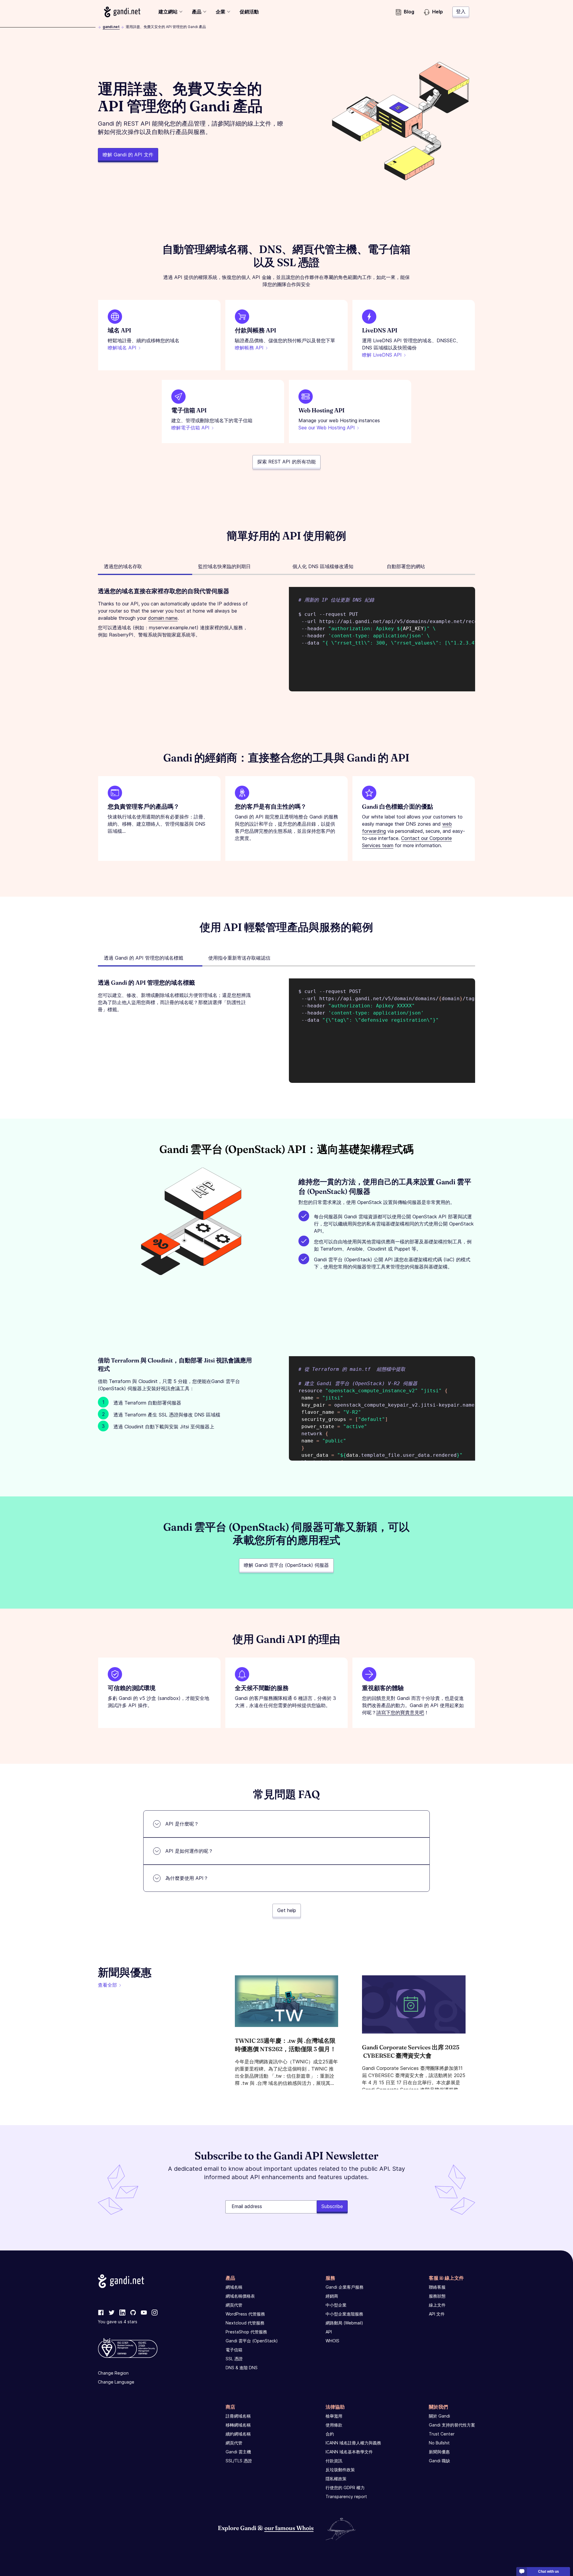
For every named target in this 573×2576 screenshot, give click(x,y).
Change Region (113, 2373)
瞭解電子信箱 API (190, 428)
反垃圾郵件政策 (340, 2470)
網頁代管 (234, 2305)
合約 (330, 2434)
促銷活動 (249, 12)
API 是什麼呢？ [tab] (182, 1824)
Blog (409, 12)
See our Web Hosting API (327, 428)
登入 (461, 11)
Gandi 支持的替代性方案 (452, 2425)
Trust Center (442, 2434)
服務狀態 (437, 2296)
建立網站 (168, 12)
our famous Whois (289, 2528)
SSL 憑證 (234, 2359)
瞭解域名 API (122, 348)
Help (438, 12)
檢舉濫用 (334, 2416)
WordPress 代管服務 (245, 2314)
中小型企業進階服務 (344, 2314)
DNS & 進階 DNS (242, 2368)
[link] (101, 2313)
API (329, 2332)
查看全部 (107, 1985)
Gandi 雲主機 (238, 2452)
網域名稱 (234, 2287)
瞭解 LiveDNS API (382, 355)
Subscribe (332, 2206)
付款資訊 (334, 2461)
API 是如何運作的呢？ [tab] (189, 1851)
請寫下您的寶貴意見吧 (400, 1712)
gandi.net (111, 27)
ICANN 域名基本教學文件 (349, 2452)
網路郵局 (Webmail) (344, 2323)
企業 (221, 12)
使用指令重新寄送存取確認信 (239, 958)
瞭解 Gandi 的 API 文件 (128, 155)
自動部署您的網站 (406, 566)
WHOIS (332, 2341)
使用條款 (334, 2425)
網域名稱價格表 (240, 2296)
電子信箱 (234, 2350)
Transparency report (346, 2496)
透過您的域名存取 (123, 566)
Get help (287, 1910)
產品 (197, 12)
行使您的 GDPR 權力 (345, 2488)
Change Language (116, 2382)
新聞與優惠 (439, 2452)
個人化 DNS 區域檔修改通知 (323, 566)
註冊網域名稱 (238, 2416)
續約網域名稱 (238, 2434)
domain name (163, 618)
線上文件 (437, 2305)
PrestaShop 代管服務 (246, 2332)
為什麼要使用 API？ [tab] (187, 1878)
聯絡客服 (437, 2287)
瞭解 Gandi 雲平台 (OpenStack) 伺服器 (286, 1565)
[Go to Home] (122, 12)
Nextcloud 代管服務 (245, 2323)
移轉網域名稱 (238, 2425)
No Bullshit (439, 2443)
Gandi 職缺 (439, 2461)
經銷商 (332, 2296)
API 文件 (437, 2314)
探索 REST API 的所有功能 (286, 462)
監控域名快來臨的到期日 (224, 566)
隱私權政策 (336, 2479)
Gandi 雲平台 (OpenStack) (252, 2341)
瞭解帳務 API (249, 348)
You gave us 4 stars (118, 2322)
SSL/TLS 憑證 (239, 2461)
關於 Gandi (439, 2416)
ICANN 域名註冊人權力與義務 (353, 2443)
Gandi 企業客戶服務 (345, 2287)
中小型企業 (336, 2305)
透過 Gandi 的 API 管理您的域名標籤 (144, 958)
